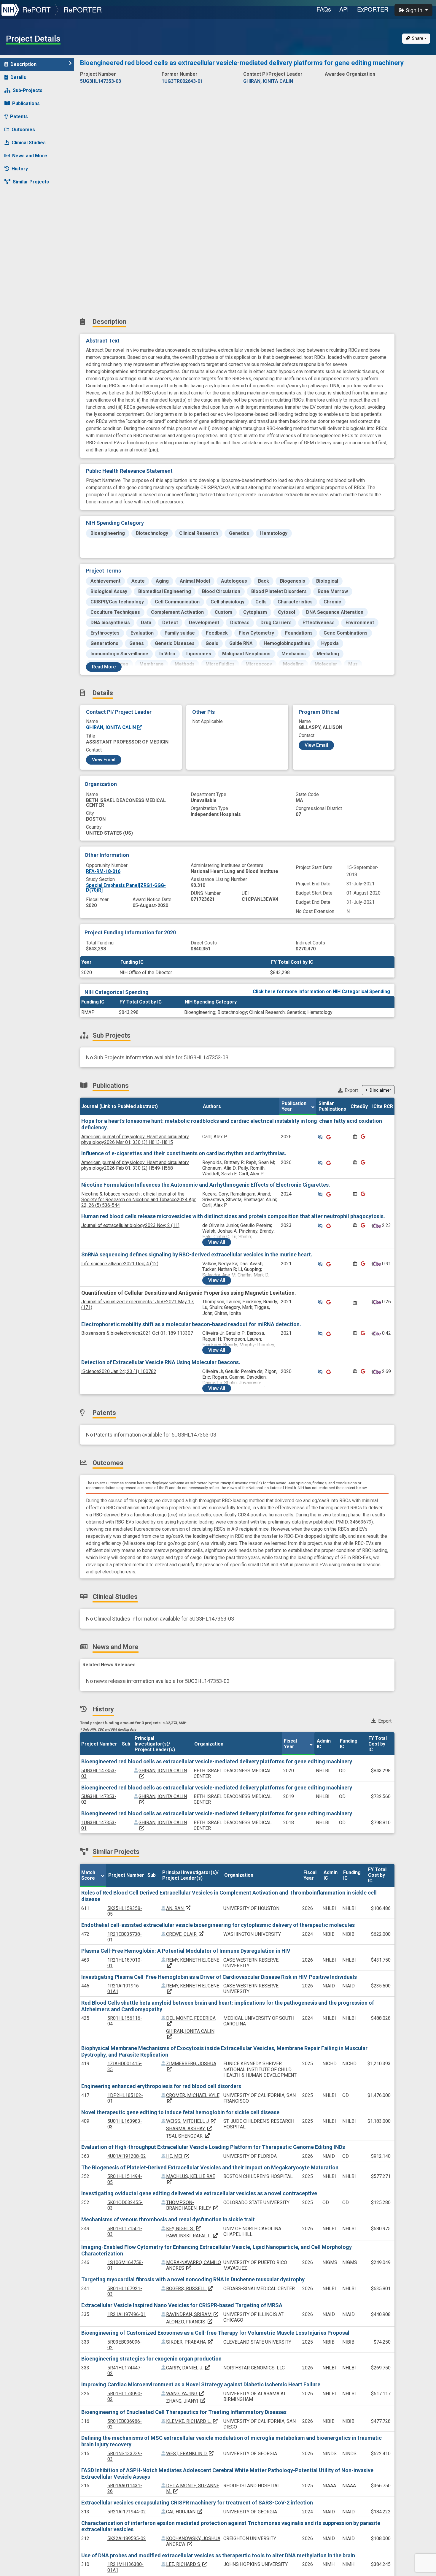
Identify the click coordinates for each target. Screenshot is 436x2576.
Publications (26, 103)
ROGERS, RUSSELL (190, 2289)
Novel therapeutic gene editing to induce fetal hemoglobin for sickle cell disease (180, 2112)
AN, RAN (179, 1908)
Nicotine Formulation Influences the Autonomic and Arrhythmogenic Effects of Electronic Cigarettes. (206, 1185)
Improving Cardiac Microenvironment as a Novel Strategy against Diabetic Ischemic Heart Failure (201, 2384)
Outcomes (23, 130)
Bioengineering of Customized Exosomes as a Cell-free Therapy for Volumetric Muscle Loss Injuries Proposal (215, 2333)
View (217, 1242)
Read (104, 667)
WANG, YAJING (185, 2394)
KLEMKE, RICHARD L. (192, 2421)
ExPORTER (373, 9)
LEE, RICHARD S (187, 2564)
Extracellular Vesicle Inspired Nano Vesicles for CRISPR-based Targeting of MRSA (182, 2305)
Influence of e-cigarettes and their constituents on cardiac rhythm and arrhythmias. (184, 1153)
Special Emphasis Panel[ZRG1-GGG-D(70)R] (126, 888)
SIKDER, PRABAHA (190, 2342)
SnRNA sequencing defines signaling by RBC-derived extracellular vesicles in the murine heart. (197, 1254)
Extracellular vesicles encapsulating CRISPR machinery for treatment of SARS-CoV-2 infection (197, 2503)
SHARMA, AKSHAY (189, 2129)
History (20, 169)
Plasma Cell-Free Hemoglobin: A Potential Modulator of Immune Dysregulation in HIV (186, 1951)
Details (18, 77)
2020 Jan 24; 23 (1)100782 (119, 1371)
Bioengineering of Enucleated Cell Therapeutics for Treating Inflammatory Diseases (184, 2412)
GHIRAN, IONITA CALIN (112, 727)
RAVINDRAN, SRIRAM (192, 2314)
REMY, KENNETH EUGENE (193, 1963)
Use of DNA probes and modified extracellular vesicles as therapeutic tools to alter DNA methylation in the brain (218, 2555)
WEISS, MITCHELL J (191, 2121)
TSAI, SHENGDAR (188, 2136)
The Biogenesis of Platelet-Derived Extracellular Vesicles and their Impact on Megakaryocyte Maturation (210, 2167)
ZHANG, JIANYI (186, 2401)
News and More (30, 156)
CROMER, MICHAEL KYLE (193, 2098)
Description (23, 64)
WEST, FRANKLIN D (190, 2454)
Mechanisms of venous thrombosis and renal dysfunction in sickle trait (168, 2219)
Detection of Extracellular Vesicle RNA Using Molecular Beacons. (161, 1362)
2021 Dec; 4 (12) (120, 1264)
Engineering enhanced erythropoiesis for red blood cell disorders (161, 2086)
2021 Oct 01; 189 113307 (137, 1333)
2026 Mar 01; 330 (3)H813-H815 (135, 1139)
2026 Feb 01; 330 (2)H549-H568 (135, 1165)
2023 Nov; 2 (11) (130, 1225)
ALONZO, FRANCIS (190, 2322)
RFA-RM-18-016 (103, 871)
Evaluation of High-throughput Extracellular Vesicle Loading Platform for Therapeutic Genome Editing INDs (213, 2147)
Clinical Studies (29, 143)
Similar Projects (31, 182)
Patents (19, 116)
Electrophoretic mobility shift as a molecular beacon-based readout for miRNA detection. (191, 1324)
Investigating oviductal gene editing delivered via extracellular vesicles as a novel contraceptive (199, 2193)
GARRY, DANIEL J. (188, 2368)
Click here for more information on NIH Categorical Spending (321, 991)
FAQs (324, 9)
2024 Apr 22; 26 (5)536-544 (139, 1200)
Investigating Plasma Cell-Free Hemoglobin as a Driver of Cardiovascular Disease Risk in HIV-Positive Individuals (219, 1977)
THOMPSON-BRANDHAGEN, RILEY (192, 2205)
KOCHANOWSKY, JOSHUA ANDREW (193, 2541)
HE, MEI (178, 2156)
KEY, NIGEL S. (184, 2229)
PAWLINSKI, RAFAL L (192, 2236)
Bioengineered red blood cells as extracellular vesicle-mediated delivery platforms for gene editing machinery (217, 1761)
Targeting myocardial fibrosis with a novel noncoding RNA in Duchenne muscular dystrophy (193, 2279)
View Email (104, 760)
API (344, 9)
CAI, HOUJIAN (184, 2512)
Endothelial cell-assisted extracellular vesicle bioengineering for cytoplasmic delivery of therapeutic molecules (218, 1925)
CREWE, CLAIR (185, 1934)
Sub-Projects (28, 90)
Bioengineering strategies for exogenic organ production (151, 2359)
